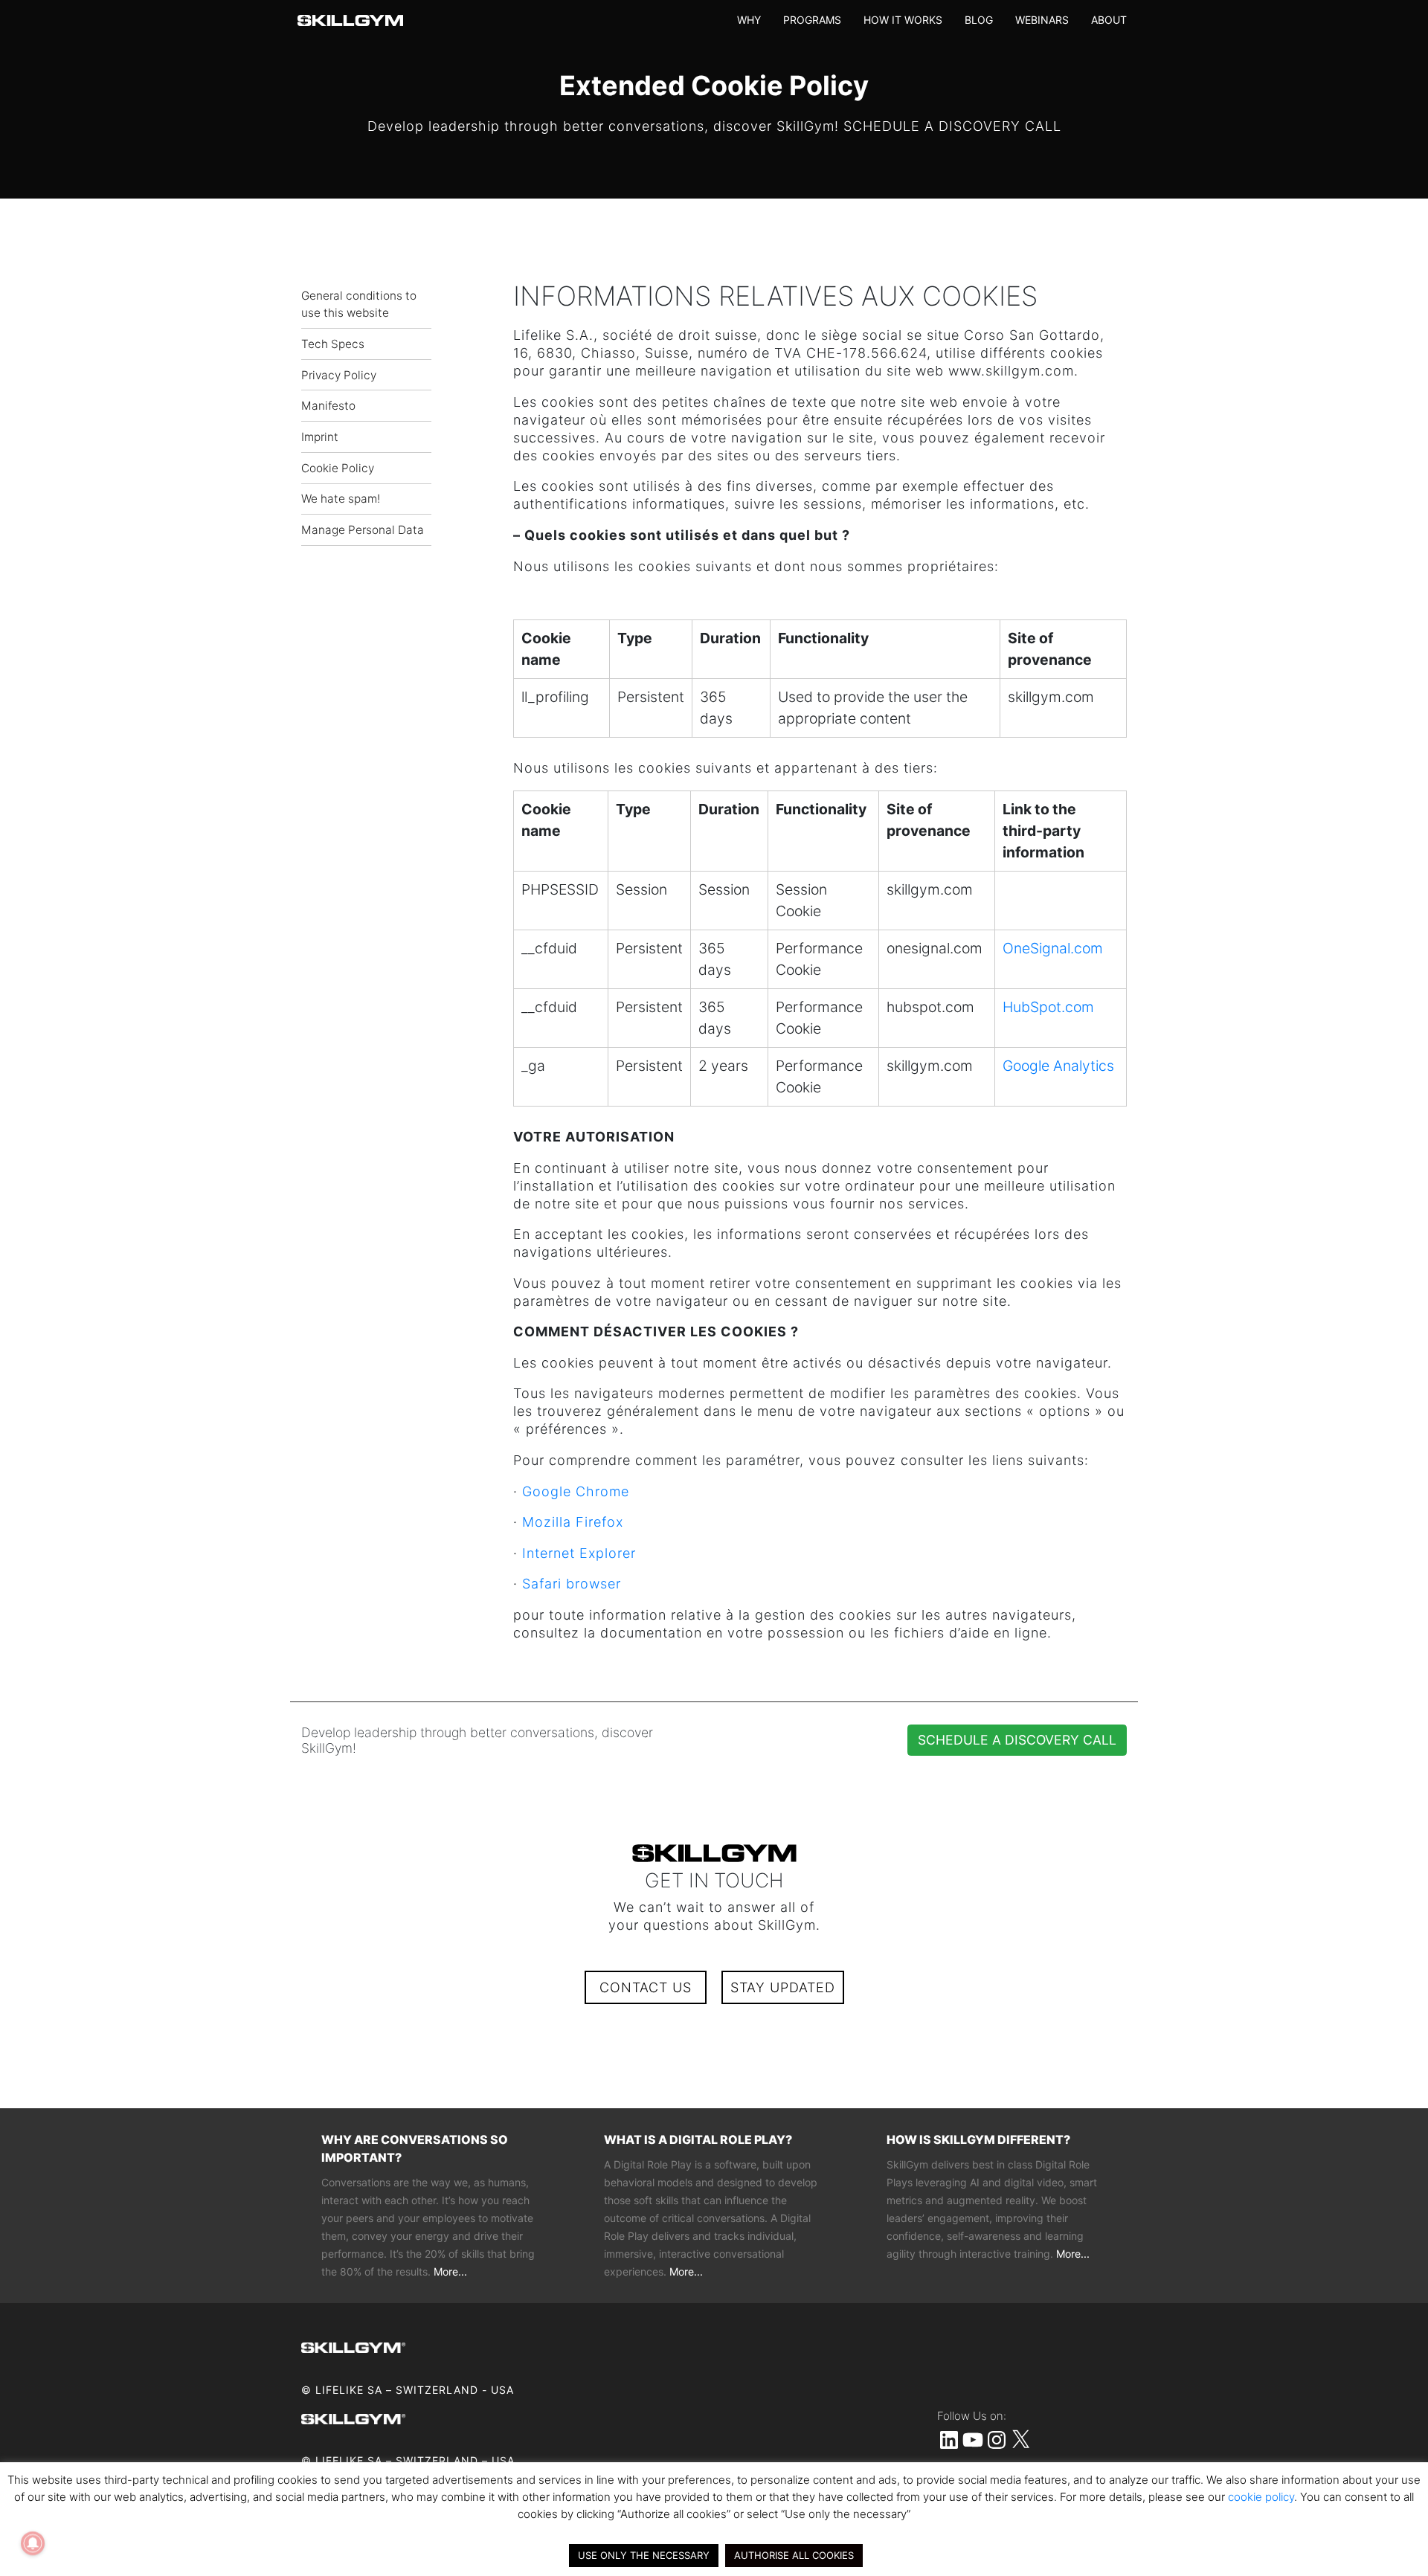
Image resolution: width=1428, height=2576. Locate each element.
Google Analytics (1058, 1066)
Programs (812, 20)
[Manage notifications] (33, 2543)
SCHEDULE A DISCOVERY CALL (1017, 1740)
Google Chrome (576, 1491)
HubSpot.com (1048, 1007)
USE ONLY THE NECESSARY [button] (644, 2555)
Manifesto (328, 406)
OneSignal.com (1053, 948)
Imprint (320, 437)
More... (450, 2271)
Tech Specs (333, 344)
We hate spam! (341, 499)
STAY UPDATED (783, 1987)
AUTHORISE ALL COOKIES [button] (794, 2555)
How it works (903, 20)
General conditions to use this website (359, 304)
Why (749, 20)
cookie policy (1261, 2497)
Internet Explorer (579, 1553)
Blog (979, 20)
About (1109, 20)
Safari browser (572, 1584)
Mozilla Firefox (573, 1522)
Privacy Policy (339, 375)
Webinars (1042, 20)
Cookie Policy (338, 468)
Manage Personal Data (363, 530)
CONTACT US (646, 1987)
